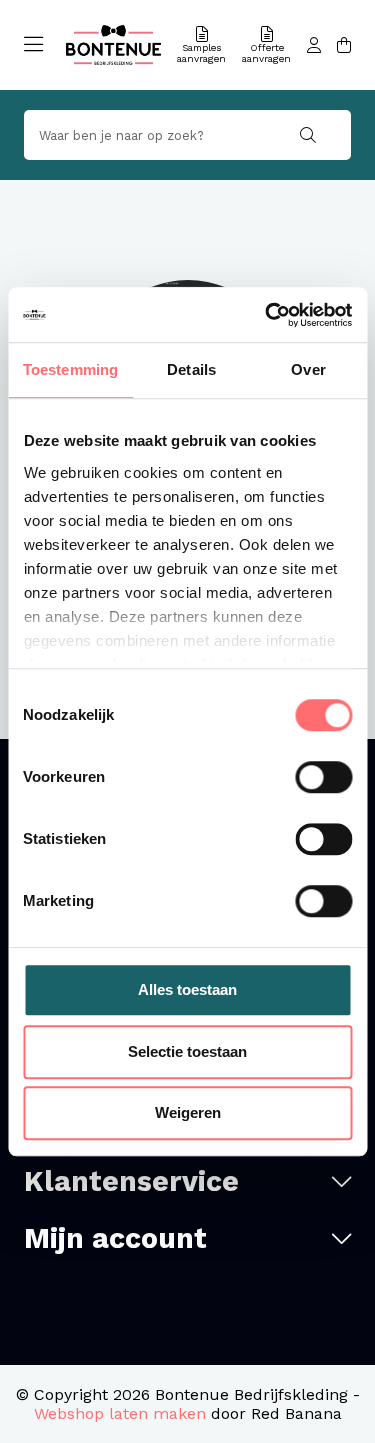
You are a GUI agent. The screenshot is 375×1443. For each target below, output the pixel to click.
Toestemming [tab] (70, 369)
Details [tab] (191, 369)
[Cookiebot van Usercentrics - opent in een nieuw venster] (267, 315)
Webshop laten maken (120, 1413)
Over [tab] (308, 369)
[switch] (323, 777)
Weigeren (188, 1112)
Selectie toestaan (187, 1051)
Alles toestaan (187, 989)
